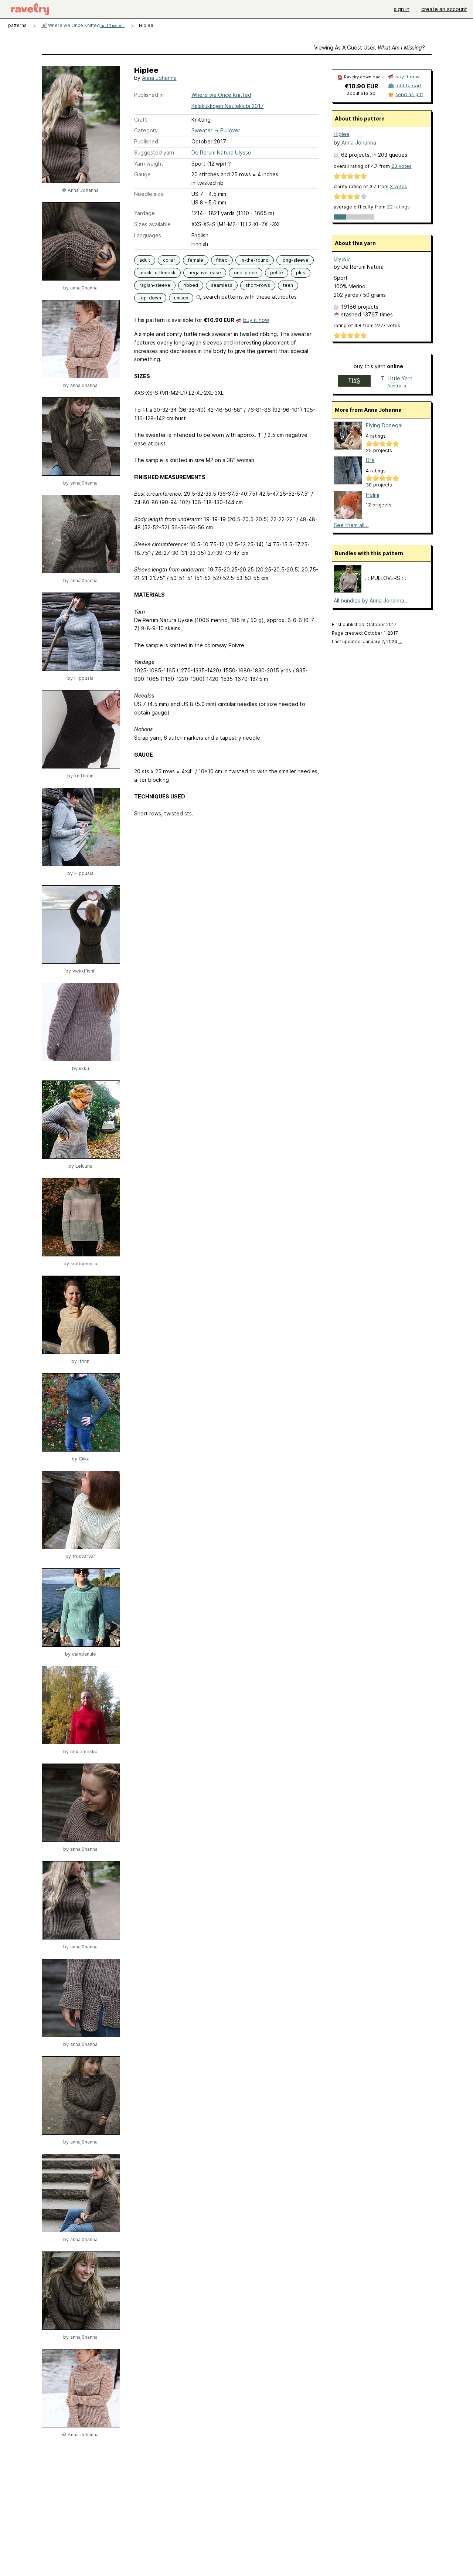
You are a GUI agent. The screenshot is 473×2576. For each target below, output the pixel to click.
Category (146, 130)
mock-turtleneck (157, 273)
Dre (370, 460)
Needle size (149, 194)
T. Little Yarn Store (397, 379)
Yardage (144, 213)
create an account (444, 9)
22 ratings (398, 207)
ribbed (191, 285)
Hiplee (342, 134)
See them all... (351, 525)
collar (169, 260)
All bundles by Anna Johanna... (371, 600)
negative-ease (205, 273)
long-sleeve (295, 260)
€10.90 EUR (361, 86)
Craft (141, 120)
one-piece (246, 273)
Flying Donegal (384, 425)
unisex (181, 298)
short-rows (258, 285)
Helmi (372, 495)
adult (145, 260)
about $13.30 (361, 93)
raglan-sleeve (155, 285)
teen (288, 285)
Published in (149, 95)
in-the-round (255, 260)
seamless (222, 285)
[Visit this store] (354, 382)
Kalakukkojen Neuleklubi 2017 (228, 106)
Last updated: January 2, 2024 (367, 642)
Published (146, 141)
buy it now (256, 320)
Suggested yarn (154, 152)
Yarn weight (149, 164)
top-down (150, 298)
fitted (222, 260)
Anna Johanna (159, 78)
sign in (402, 9)
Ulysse (342, 259)
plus (301, 273)
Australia (397, 386)
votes (401, 166)
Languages (148, 235)
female (196, 260)
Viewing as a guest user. (369, 47)
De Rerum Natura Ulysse (221, 152)
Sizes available (152, 224)
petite (277, 273)
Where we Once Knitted (86, 25)
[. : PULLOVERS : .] (348, 590)
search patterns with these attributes (249, 297)
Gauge (142, 174)
